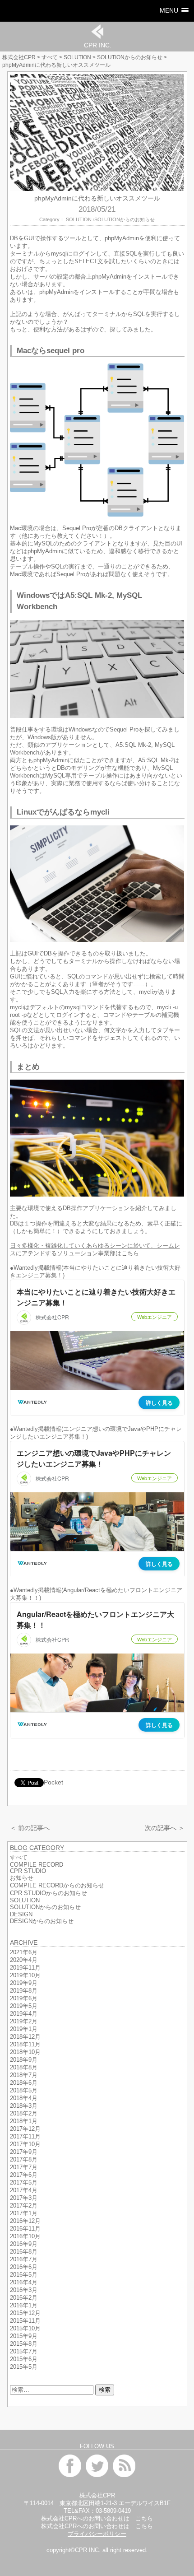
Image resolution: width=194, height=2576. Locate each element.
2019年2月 (24, 2022)
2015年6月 (24, 2359)
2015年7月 (24, 2352)
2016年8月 (24, 2252)
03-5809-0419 (113, 2511)
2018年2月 (24, 2114)
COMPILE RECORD (37, 1865)
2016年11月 (25, 2229)
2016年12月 (25, 2221)
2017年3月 (24, 2198)
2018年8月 (24, 2068)
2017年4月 (24, 2190)
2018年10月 (25, 2052)
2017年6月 (24, 2175)
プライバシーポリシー (97, 2534)
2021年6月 (24, 1952)
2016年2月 (24, 2298)
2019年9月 (24, 1983)
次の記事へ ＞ (165, 1828)
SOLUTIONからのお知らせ (130, 57)
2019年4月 (24, 2014)
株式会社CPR (19, 57)
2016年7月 (24, 2259)
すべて (50, 57)
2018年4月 (24, 2098)
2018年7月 (24, 2075)
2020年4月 (24, 1960)
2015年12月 (25, 2313)
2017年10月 (25, 2144)
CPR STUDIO (28, 1871)
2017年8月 (24, 2160)
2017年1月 (24, 2213)
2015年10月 (25, 2329)
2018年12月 (25, 2037)
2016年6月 (24, 2267)
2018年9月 (24, 2060)
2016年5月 (24, 2275)
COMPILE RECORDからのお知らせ (57, 1886)
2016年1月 (24, 2306)
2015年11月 (25, 2321)
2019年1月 (24, 2029)
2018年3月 (24, 2106)
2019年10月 (25, 1975)
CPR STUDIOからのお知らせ (48, 1893)
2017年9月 (24, 2152)
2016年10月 (25, 2236)
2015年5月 (24, 2367)
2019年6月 (24, 1998)
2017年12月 (25, 2129)
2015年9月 (24, 2336)
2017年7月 (24, 2167)
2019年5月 (24, 2006)
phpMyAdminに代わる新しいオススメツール (56, 65)
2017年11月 (25, 2137)
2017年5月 (24, 2183)
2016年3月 (24, 2290)
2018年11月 (25, 2045)
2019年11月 (25, 1968)
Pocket (53, 1782)
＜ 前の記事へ (30, 1828)
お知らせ (22, 1878)
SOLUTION (77, 57)
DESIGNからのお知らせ (42, 1921)
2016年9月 (24, 2244)
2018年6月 (24, 2083)
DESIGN (21, 1915)
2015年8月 (24, 2344)
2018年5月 (24, 2091)
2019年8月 (24, 1991)
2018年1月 (24, 2121)
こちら (144, 2519)
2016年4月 (24, 2283)
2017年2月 (24, 2206)
